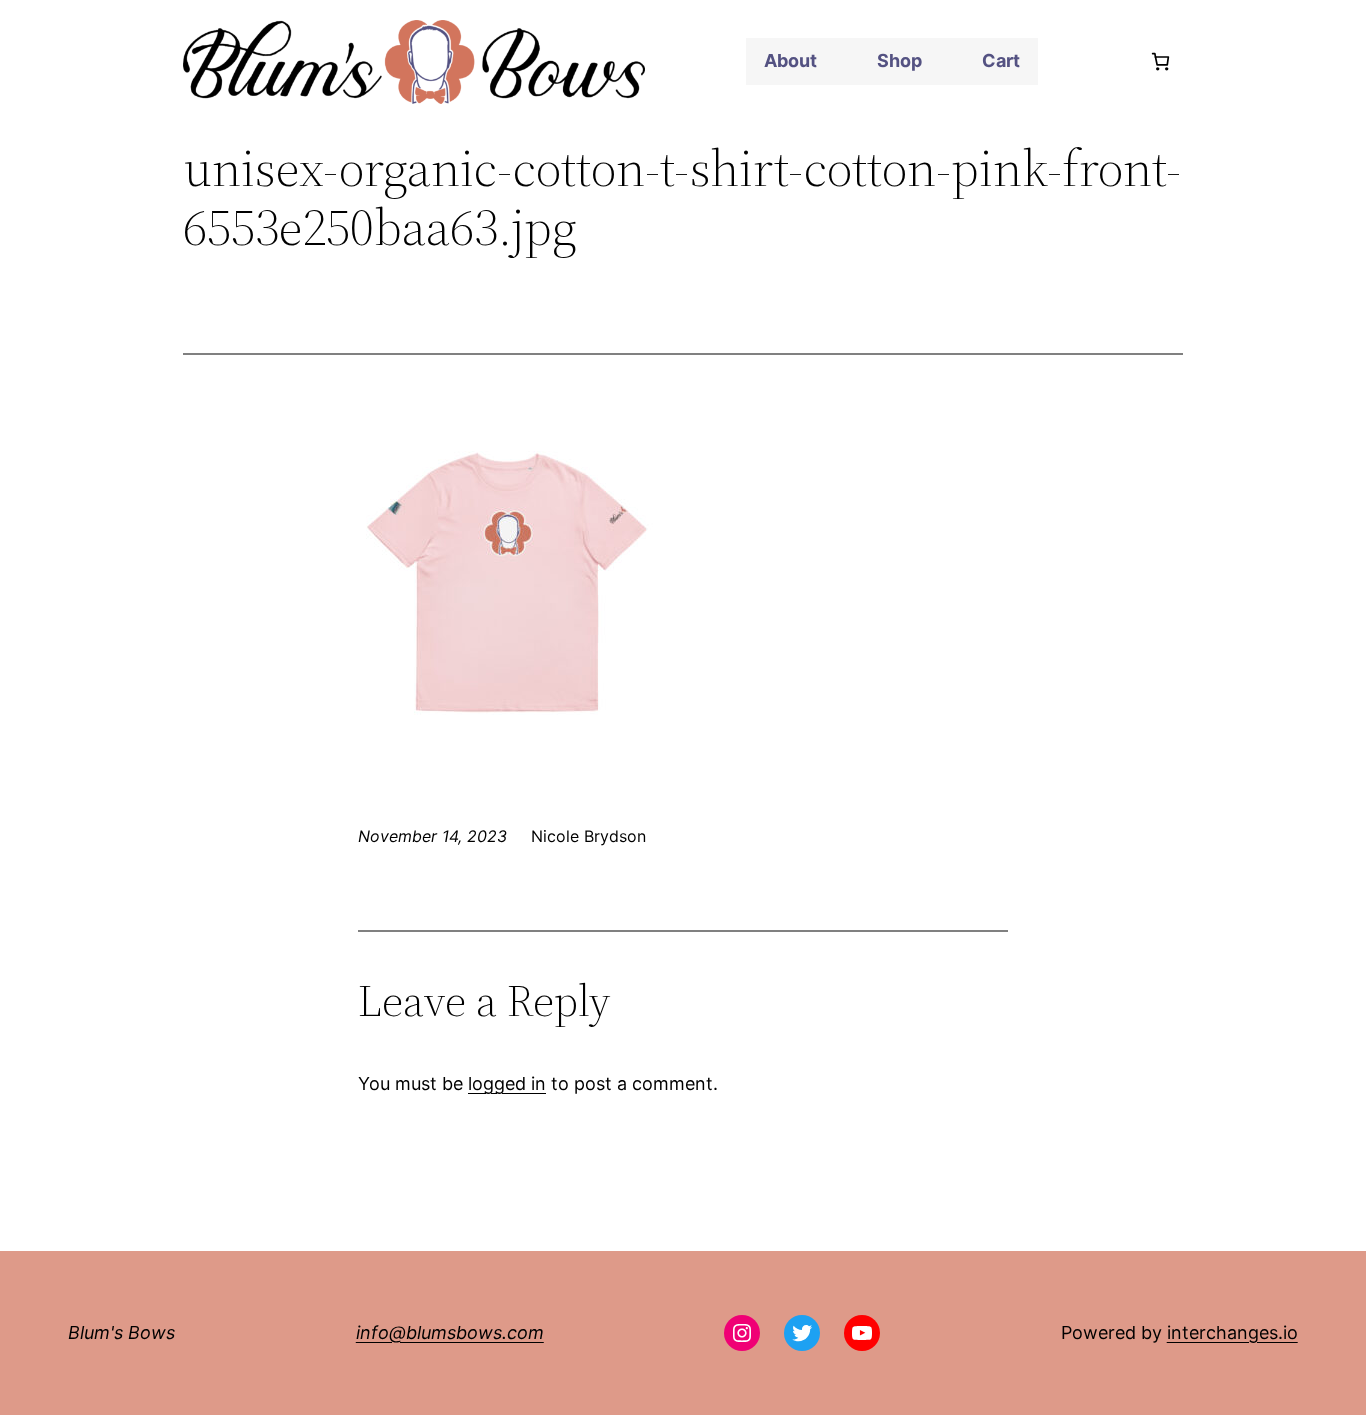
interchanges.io (1232, 1332)
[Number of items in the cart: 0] (1160, 61)
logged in (507, 1083)
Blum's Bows (121, 1332)
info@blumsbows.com (450, 1332)
